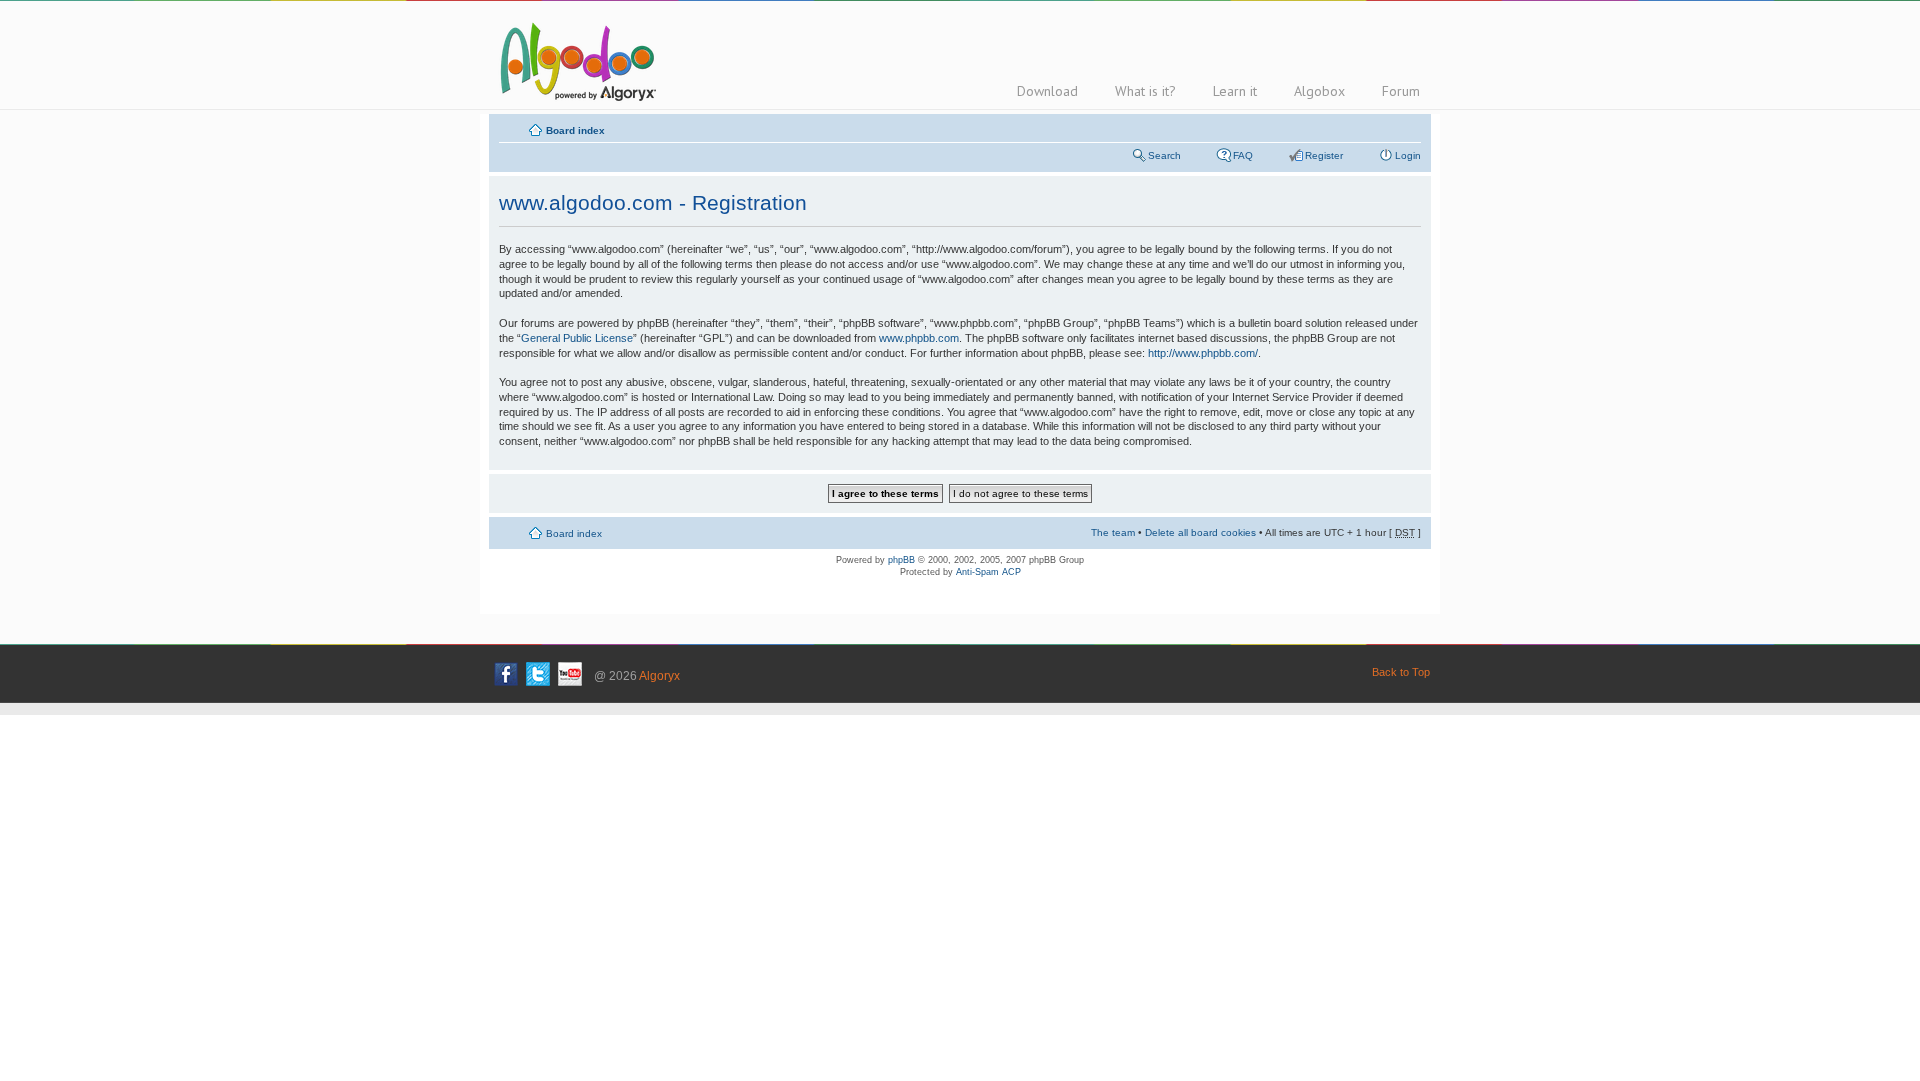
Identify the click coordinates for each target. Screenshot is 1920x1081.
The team (1113, 532)
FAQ (1243, 155)
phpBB (901, 560)
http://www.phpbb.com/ (1203, 353)
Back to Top (1401, 672)
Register (1324, 155)
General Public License (577, 338)
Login (1408, 155)
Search (1164, 155)
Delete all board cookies (1200, 532)
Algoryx (659, 676)
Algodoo (575, 61)
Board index (575, 130)
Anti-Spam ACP (988, 572)
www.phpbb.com (919, 338)
